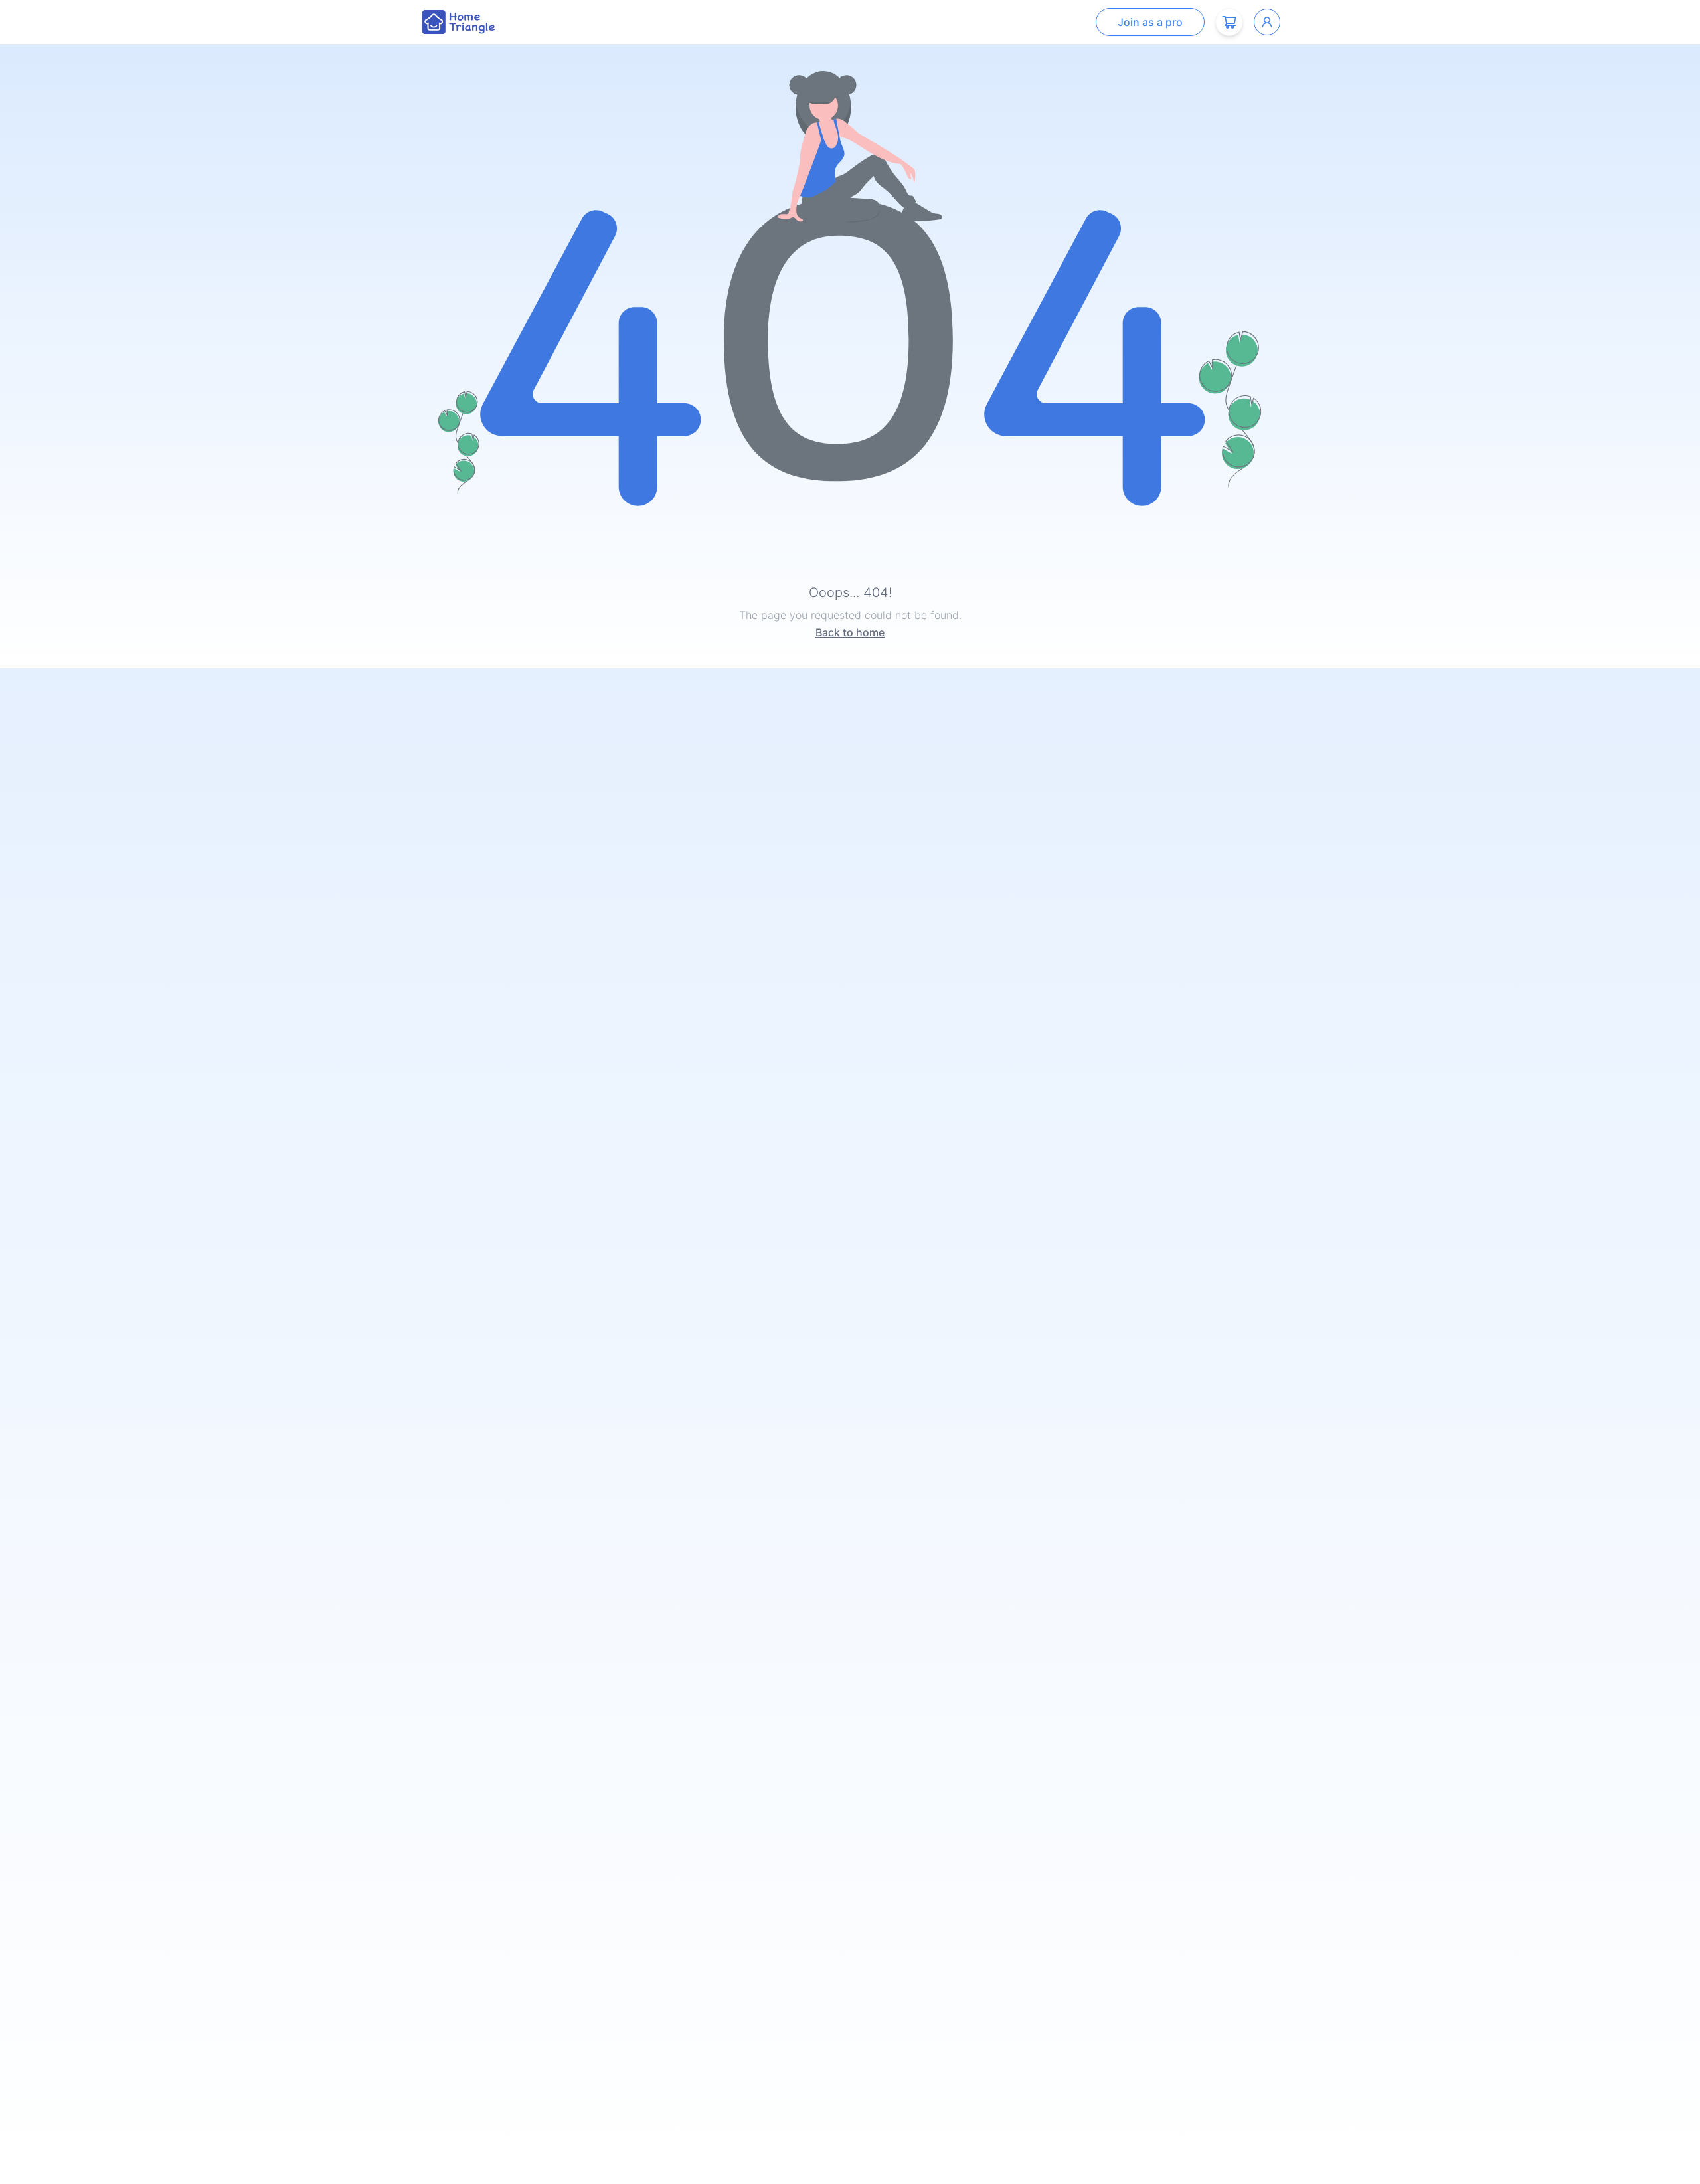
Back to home (850, 632)
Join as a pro (1150, 22)
